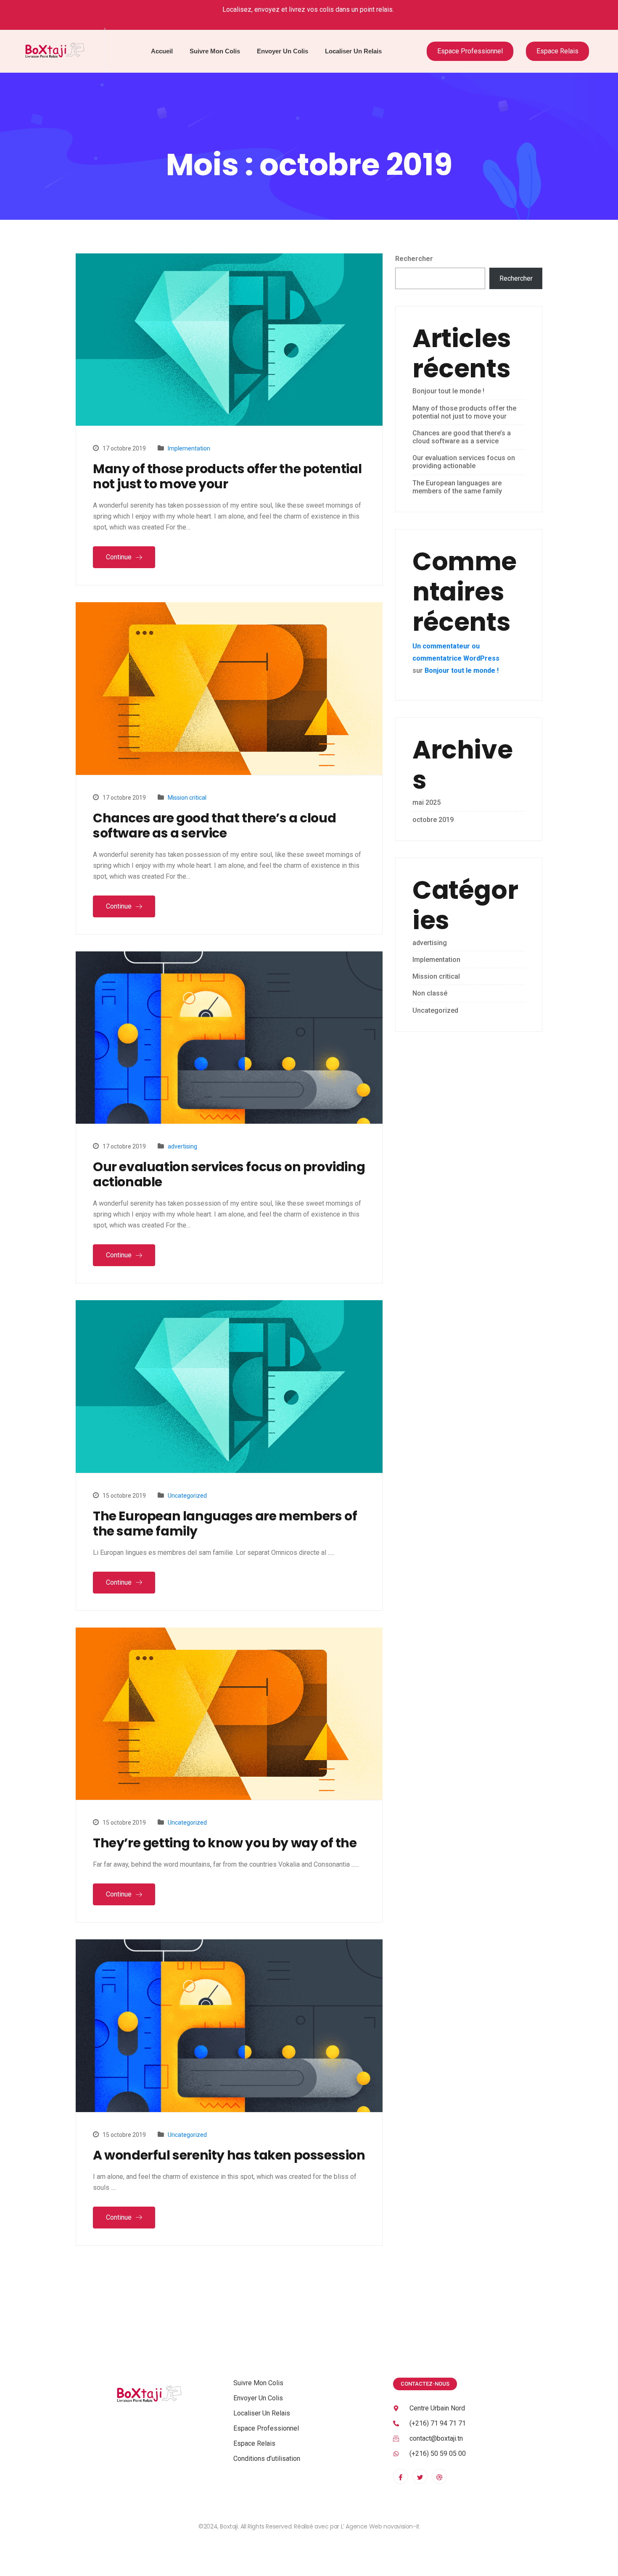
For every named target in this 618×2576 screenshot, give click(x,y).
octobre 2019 (433, 820)
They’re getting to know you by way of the (225, 1843)
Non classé (430, 993)
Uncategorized (187, 1496)
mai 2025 (427, 802)
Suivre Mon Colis (215, 51)
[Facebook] (401, 2476)
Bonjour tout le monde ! (448, 391)
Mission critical (187, 798)
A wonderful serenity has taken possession (229, 2155)
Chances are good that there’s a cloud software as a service (214, 826)
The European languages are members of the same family (225, 1524)
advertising (182, 1146)
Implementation (189, 448)
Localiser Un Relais (353, 51)
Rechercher (414, 259)
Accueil (162, 51)
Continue (120, 557)
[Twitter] (420, 2476)
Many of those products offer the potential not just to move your (227, 477)
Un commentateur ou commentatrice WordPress (456, 652)
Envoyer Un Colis (283, 51)
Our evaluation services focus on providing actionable (229, 1175)
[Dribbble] (439, 2476)
